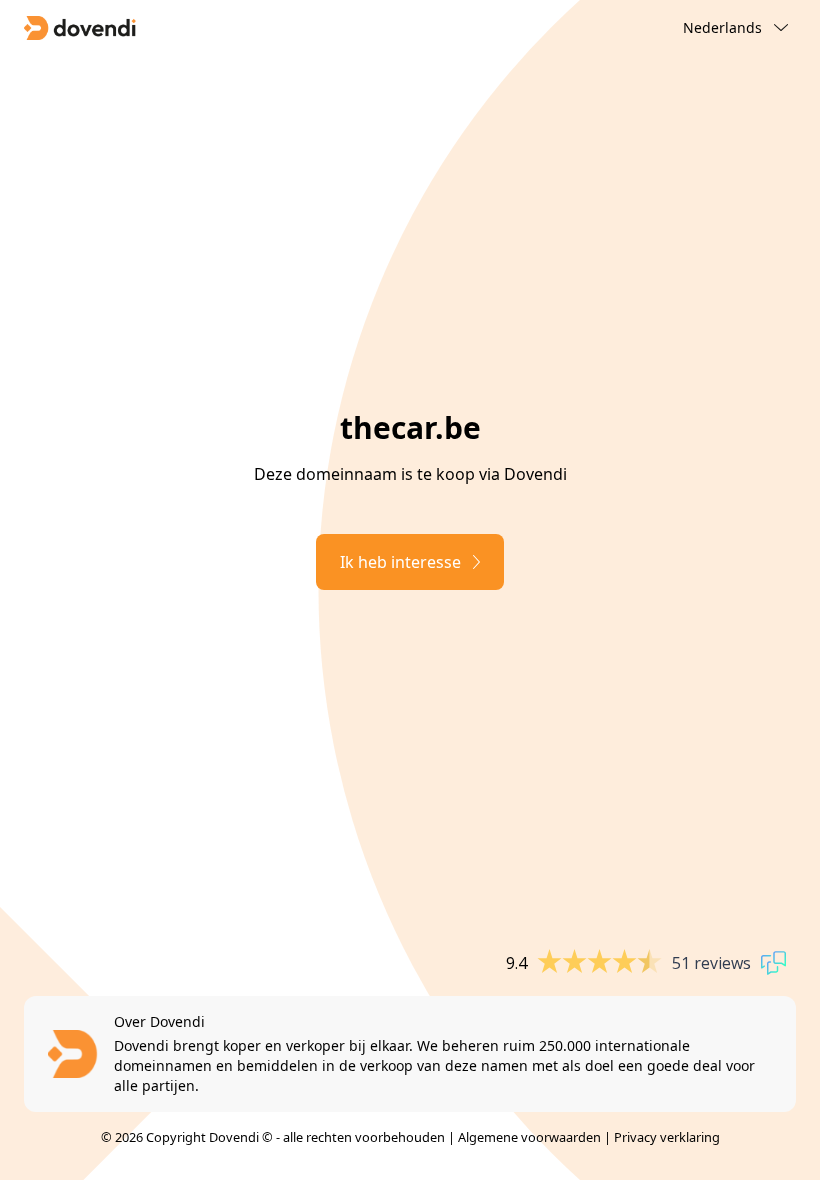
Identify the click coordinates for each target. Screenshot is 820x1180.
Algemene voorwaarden (529, 1137)
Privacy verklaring (667, 1137)
